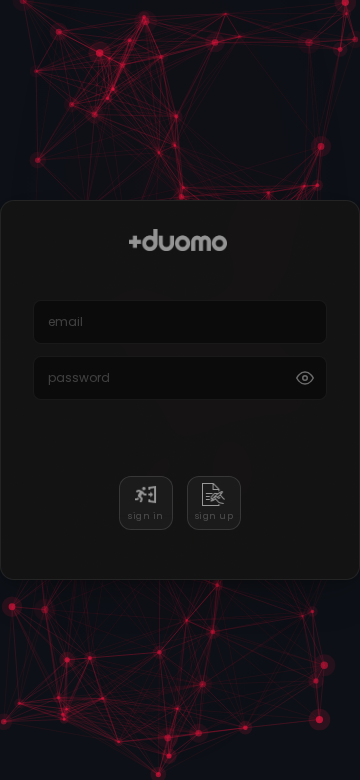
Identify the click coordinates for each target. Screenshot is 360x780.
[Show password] (305, 378)
